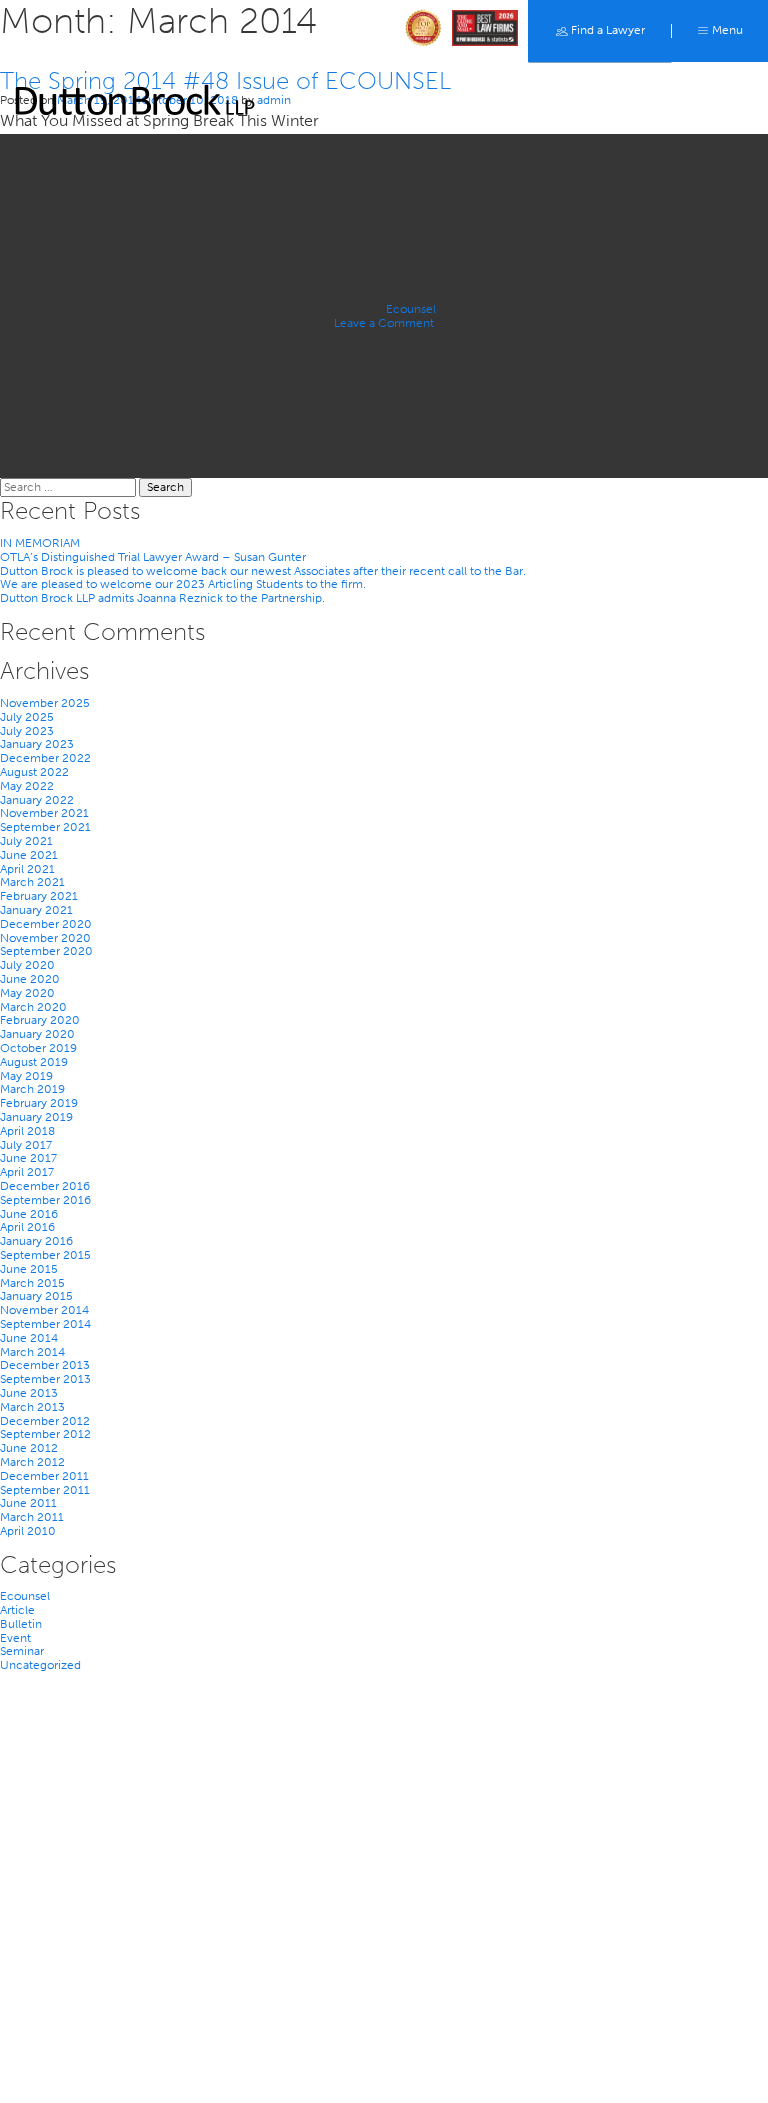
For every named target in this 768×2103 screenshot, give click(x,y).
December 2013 (45, 1365)
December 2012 (45, 1421)
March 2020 (33, 1007)
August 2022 (34, 772)
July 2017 (26, 1145)
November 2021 (44, 813)
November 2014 (44, 1310)
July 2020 (27, 965)
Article (17, 1610)
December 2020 (46, 924)
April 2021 (27, 869)
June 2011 (28, 1503)
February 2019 (39, 1103)
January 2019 (36, 1117)
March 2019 (32, 1089)
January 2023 (37, 744)
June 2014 (29, 1338)
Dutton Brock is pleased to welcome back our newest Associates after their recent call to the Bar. (263, 571)
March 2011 (32, 1517)
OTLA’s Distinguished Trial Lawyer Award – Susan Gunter (153, 557)
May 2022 (27, 786)
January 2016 (36, 1241)
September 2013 (45, 1379)
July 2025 (27, 717)
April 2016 (27, 1227)
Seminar (22, 1651)
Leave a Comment (384, 323)
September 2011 (45, 1490)
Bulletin (21, 1624)
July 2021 (26, 841)
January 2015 (36, 1296)
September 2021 (45, 827)
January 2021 (36, 910)
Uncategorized (40, 1665)
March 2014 (32, 1352)
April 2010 (28, 1531)
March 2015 (32, 1283)
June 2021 (29, 855)
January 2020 (37, 1034)
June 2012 (29, 1448)
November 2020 (45, 938)
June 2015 (29, 1269)
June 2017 (28, 1158)
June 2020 (30, 979)
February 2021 (39, 896)
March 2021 (32, 882)
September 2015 (45, 1255)
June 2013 (29, 1393)
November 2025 (45, 703)
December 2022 (45, 758)
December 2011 (44, 1476)
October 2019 (38, 1048)
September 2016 (45, 1200)
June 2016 (29, 1214)
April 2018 (27, 1131)
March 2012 (32, 1462)
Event (15, 1638)
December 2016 (45, 1186)
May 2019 (26, 1076)
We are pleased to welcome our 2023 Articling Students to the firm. (183, 584)
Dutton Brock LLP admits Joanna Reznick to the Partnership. (162, 598)
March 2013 (32, 1407)
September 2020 (46, 951)
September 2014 (45, 1324)
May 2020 (27, 993)
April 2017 (27, 1172)
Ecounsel (411, 309)
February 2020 (40, 1020)
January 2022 (37, 800)
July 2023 (27, 731)
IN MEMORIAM (40, 543)
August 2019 (34, 1062)
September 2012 (45, 1434)
